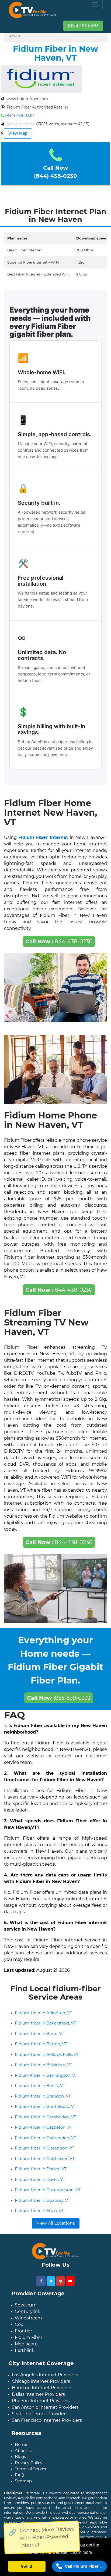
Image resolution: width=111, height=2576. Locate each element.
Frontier (23, 2331)
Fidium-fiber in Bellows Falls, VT (47, 2054)
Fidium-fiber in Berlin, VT (40, 2086)
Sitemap (23, 2481)
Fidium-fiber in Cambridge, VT (46, 2117)
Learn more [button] (81, 2552)
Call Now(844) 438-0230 (55, 172)
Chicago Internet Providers (41, 2381)
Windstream (28, 2318)
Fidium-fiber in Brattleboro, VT (46, 2106)
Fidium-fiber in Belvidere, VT (44, 2065)
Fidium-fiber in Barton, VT (41, 2044)
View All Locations (56, 2223)
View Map (18, 133)
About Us (24, 2451)
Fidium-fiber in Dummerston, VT (48, 2190)
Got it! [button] (27, 2566)
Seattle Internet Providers (40, 2414)
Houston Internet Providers (41, 2388)
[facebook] (41, 2281)
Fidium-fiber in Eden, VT (39, 2211)
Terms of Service (31, 2469)
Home (21, 2444)
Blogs (20, 2457)
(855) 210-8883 (83, 26)
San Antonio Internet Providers (45, 2407)
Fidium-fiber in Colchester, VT (45, 2159)
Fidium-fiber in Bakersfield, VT (45, 2023)
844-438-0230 (59, 941)
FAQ (19, 2475)
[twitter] (51, 2281)
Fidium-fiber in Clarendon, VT (45, 2148)
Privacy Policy (29, 2463)
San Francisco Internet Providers (47, 2420)
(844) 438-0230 (19, 116)
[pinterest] (60, 2281)
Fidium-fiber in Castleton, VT (44, 2127)
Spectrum (26, 2305)
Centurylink (28, 2311)
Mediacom (26, 2344)
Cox (19, 2324)
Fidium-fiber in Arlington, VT (44, 2013)
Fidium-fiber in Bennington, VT (46, 2075)
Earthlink (25, 2350)
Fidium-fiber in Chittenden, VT (46, 2138)
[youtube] (70, 2281)
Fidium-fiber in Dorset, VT (41, 2169)
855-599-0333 (59, 1698)
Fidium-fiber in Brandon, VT (43, 2096)
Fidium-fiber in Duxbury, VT (43, 2200)
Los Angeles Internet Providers (45, 2375)
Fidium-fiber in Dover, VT (40, 2179)
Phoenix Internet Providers (41, 2401)
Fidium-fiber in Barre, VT (40, 2034)
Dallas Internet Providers (38, 2394)
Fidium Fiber (29, 2337)
